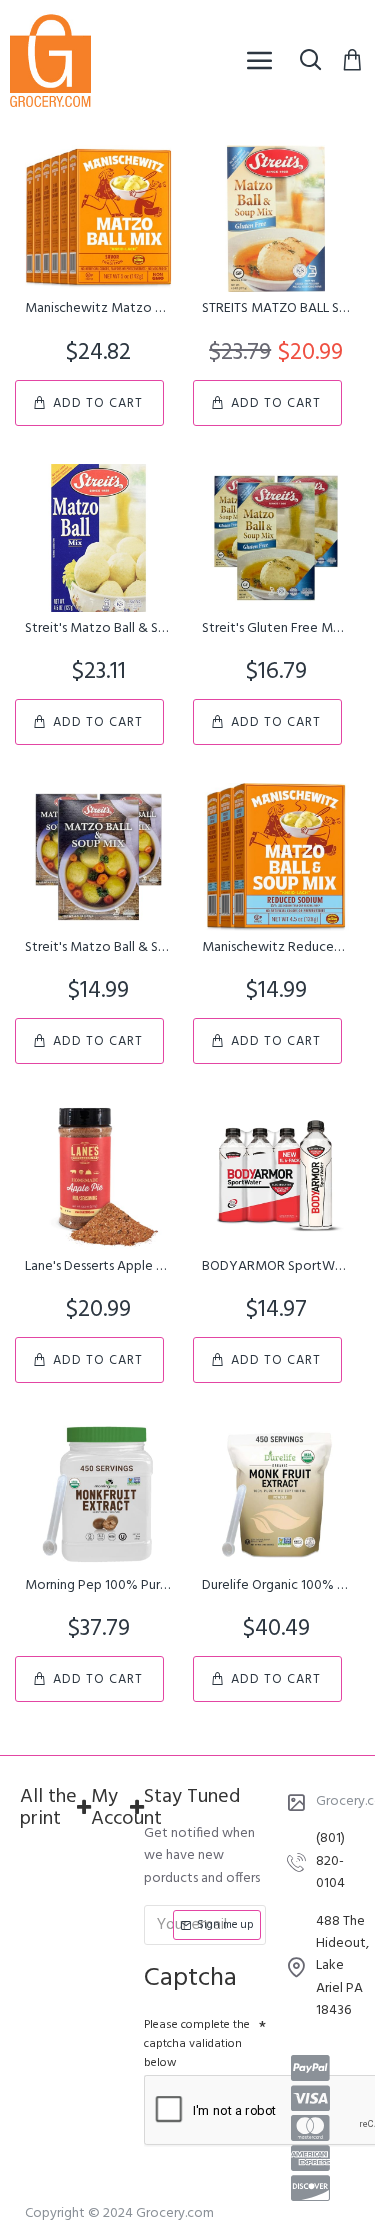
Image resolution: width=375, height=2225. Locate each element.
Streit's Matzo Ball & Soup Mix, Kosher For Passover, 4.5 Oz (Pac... (98, 629)
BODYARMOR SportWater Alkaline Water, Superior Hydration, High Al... (275, 1267)
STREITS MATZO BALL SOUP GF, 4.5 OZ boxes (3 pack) (275, 309)
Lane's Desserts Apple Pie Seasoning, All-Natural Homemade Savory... (98, 1267)
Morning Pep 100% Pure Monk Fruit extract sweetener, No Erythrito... (98, 1586)
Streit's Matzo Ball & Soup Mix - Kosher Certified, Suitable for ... (98, 948)
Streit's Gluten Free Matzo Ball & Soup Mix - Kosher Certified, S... (275, 629)
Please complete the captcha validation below (197, 2044)
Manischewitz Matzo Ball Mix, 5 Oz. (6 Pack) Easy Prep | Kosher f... (98, 309)
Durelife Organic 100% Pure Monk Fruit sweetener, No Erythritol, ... (275, 1586)
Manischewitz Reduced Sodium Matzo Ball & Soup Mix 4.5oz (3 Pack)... (275, 948)
